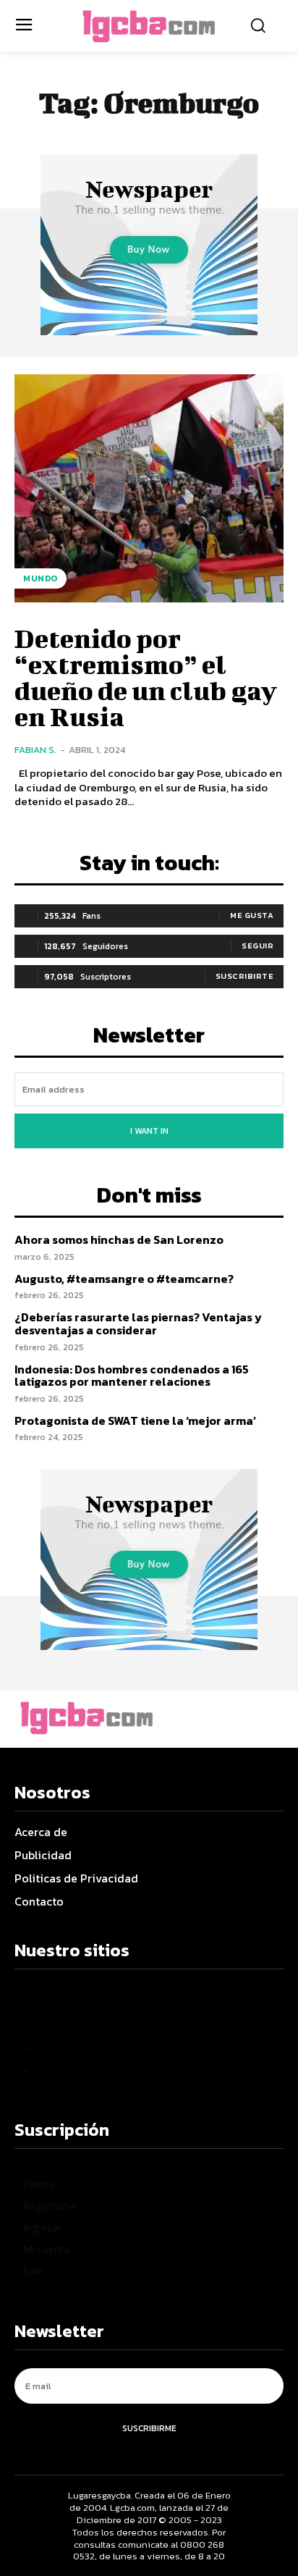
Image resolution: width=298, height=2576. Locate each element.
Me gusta (252, 915)
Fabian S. (35, 750)
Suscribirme (149, 2428)
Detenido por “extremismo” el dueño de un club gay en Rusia (146, 677)
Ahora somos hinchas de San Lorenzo (119, 1239)
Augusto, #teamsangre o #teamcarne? (124, 1279)
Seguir (257, 946)
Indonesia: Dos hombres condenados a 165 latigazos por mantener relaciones (132, 1376)
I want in (149, 1131)
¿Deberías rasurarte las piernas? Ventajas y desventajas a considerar (138, 1323)
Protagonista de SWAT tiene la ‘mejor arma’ (135, 1420)
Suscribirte (245, 976)
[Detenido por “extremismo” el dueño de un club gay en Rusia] (149, 489)
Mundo (41, 578)
